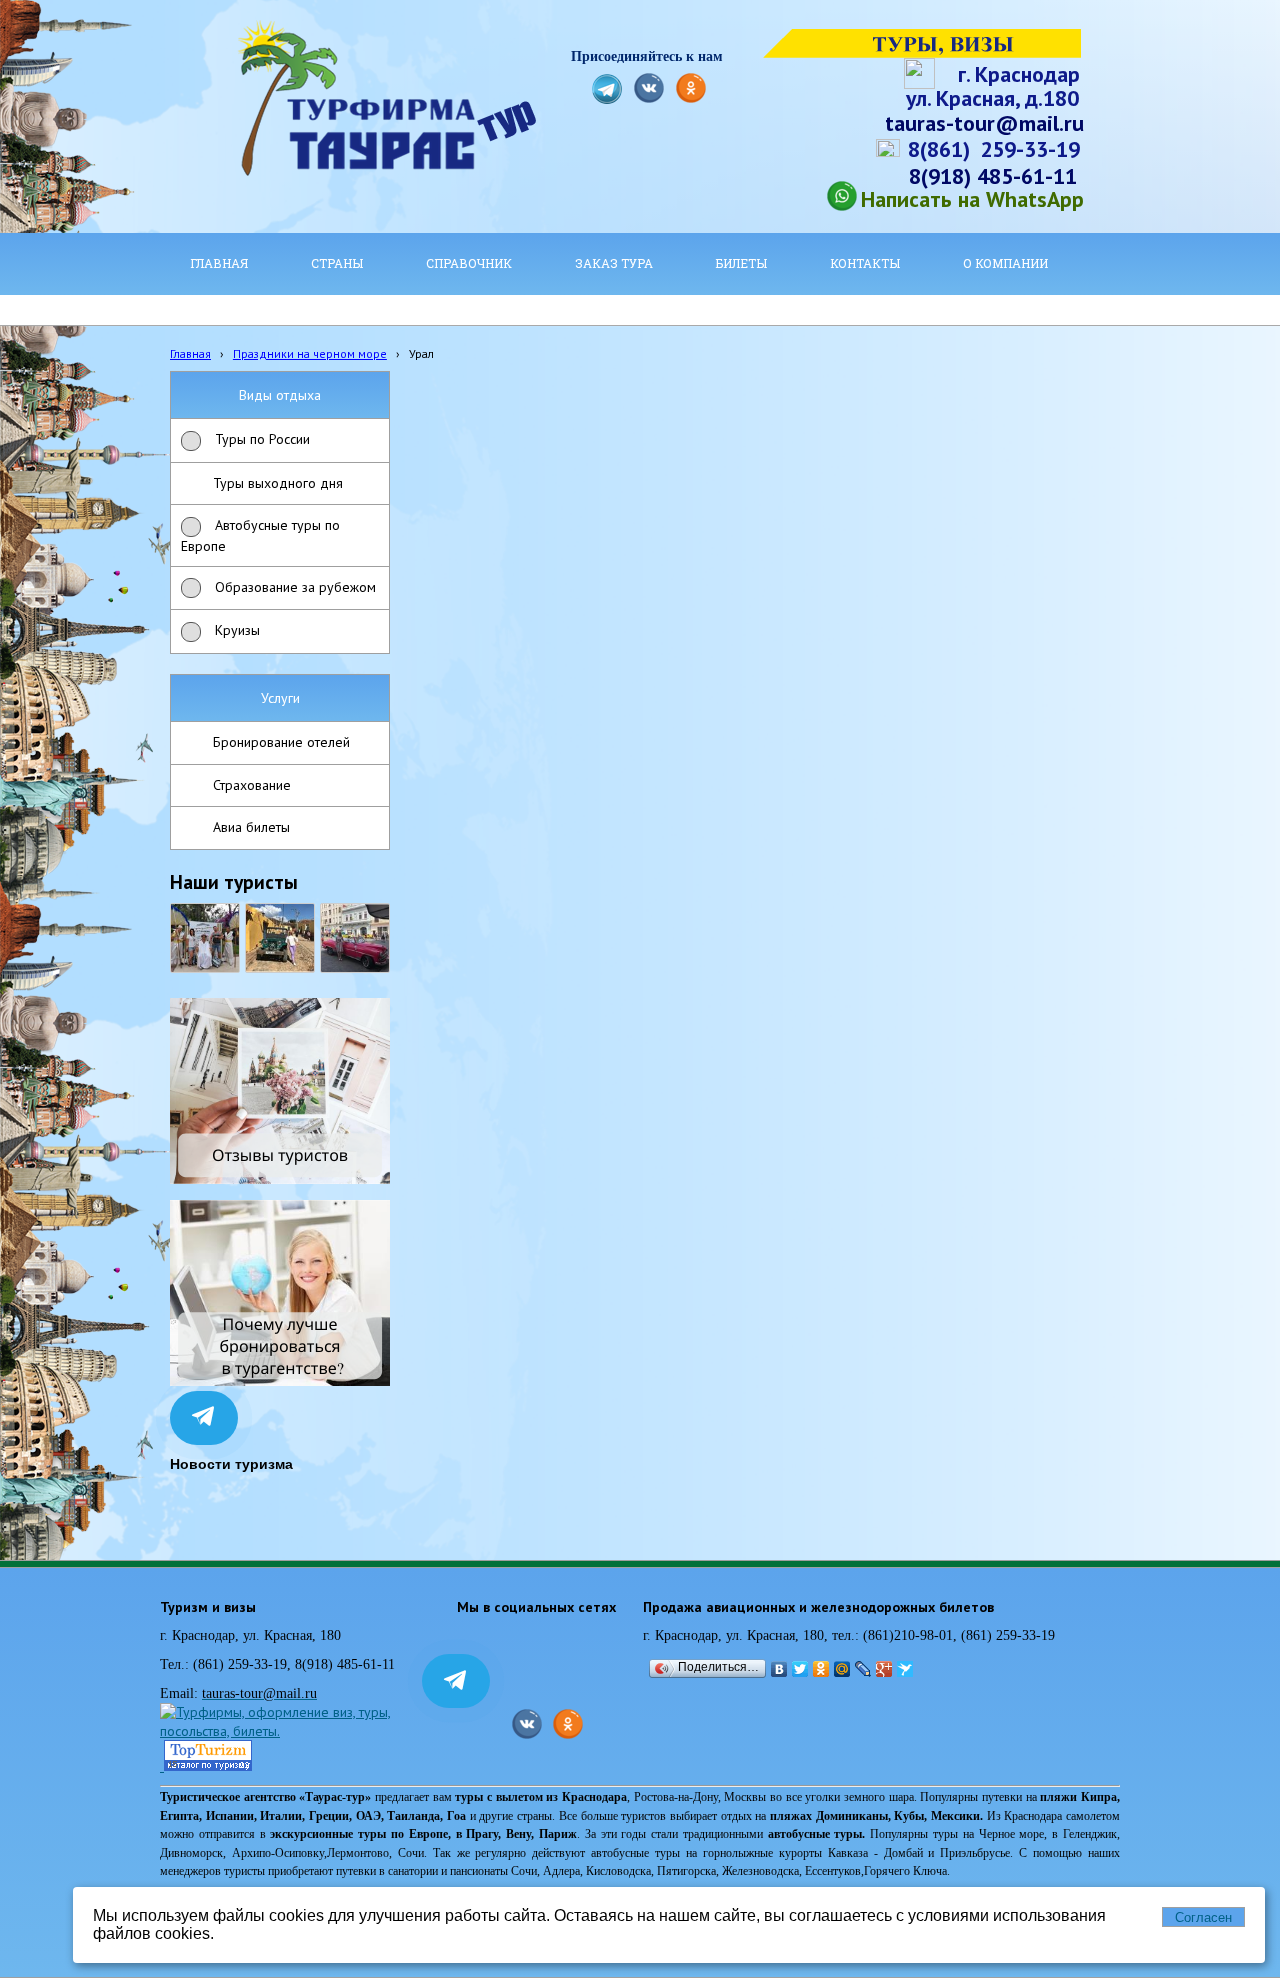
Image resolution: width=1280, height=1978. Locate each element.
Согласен (1203, 1917)
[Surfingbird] (905, 1669)
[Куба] (280, 938)
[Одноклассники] (821, 1669)
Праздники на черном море (310, 353)
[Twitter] (800, 1669)
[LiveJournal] (863, 1669)
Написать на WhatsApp (972, 199)
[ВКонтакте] (779, 1669)
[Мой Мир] (842, 1669)
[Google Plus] (884, 1669)
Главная (190, 353)
